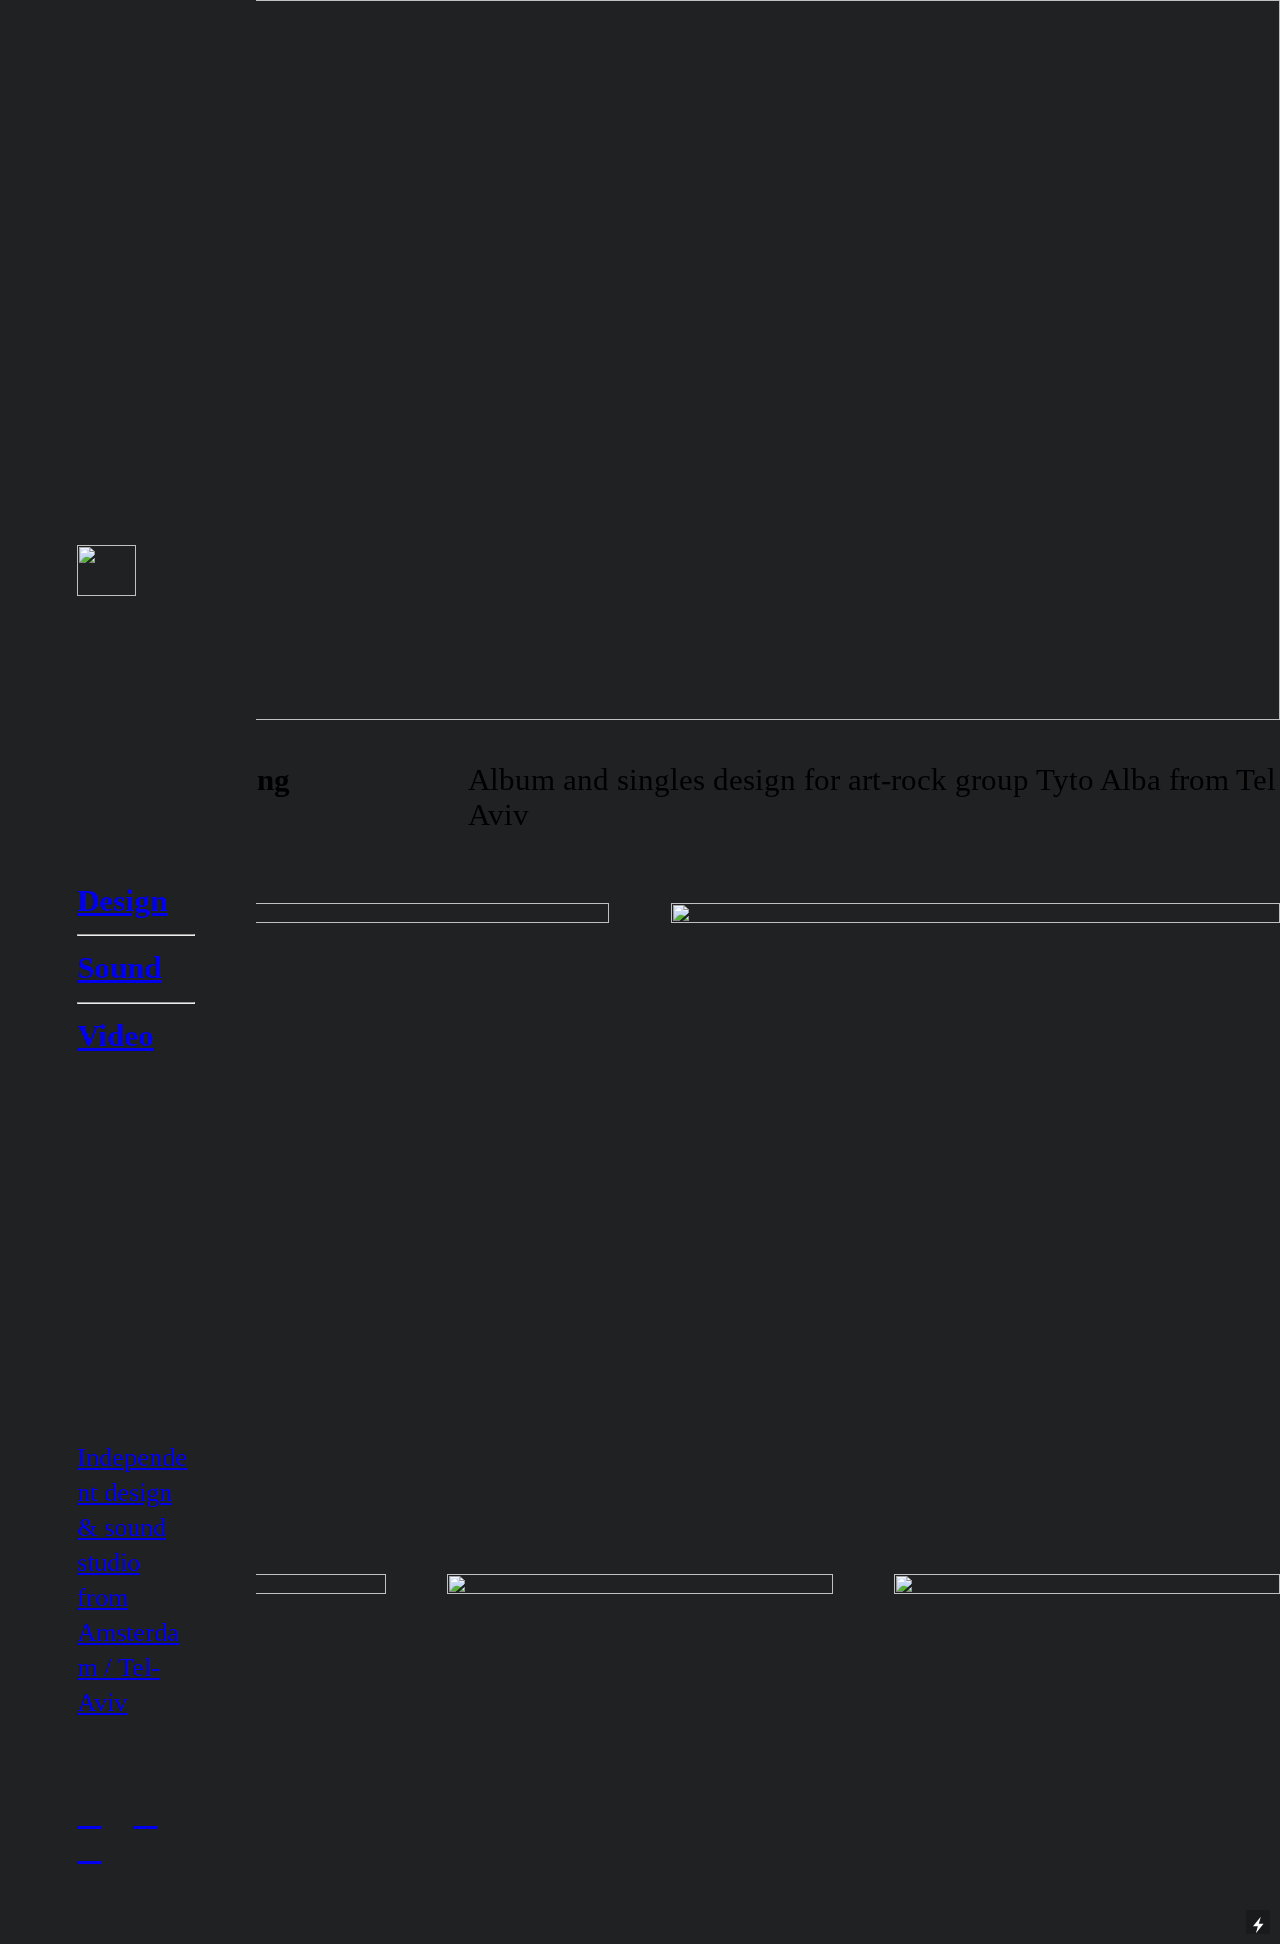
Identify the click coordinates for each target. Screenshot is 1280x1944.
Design (122, 901)
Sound (119, 968)
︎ (145, 1814)
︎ (89, 1814)
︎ (89, 1849)
